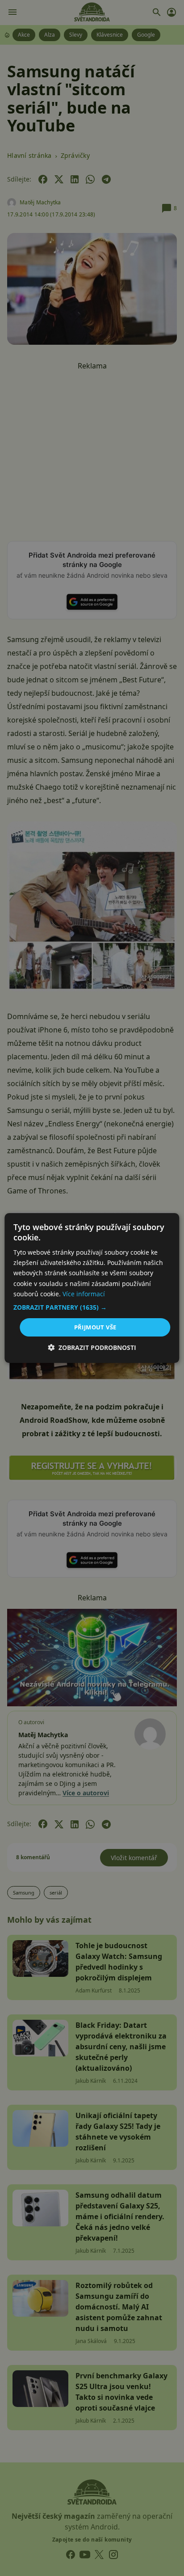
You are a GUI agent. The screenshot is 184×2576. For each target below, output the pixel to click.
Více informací (84, 1294)
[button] (92, 1307)
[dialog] (92, 1288)
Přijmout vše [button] (95, 1327)
